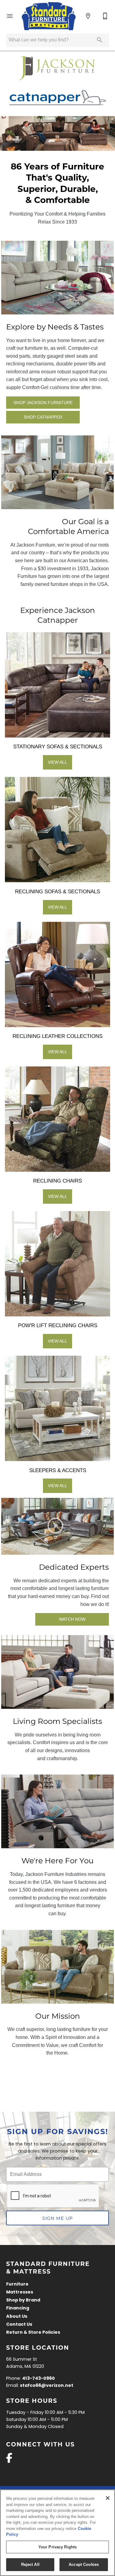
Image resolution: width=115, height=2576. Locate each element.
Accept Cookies (84, 2564)
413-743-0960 (38, 2379)
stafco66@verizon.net (47, 2386)
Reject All (30, 2564)
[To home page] (49, 16)
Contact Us (19, 2325)
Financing (18, 2308)
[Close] (108, 2498)
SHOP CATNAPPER (43, 417)
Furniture (17, 2284)
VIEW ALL (57, 762)
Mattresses (20, 2292)
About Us (17, 2317)
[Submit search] (100, 40)
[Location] (88, 16)
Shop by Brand (23, 2300)
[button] (10, 16)
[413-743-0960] (105, 16)
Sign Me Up (57, 2218)
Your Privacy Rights (57, 2547)
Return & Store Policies (33, 2333)
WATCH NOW (72, 1619)
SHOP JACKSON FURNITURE (43, 403)
